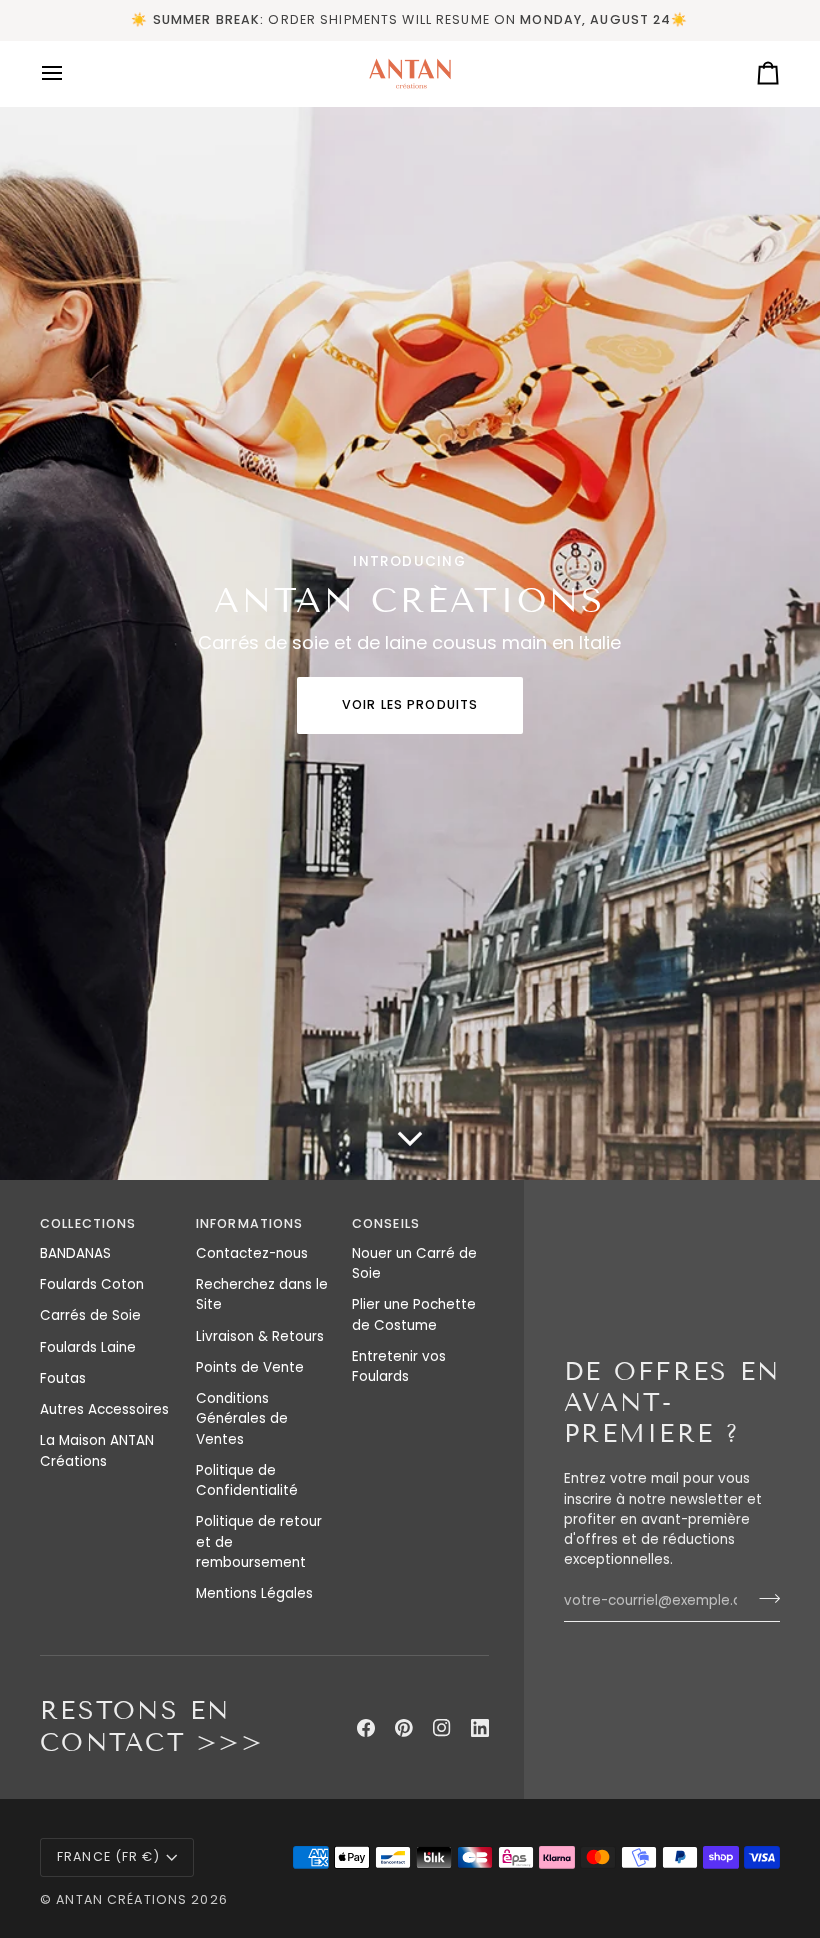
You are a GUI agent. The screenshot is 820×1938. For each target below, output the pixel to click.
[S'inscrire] (763, 1599)
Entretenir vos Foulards (399, 1366)
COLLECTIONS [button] (88, 1223)
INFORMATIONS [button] (250, 1223)
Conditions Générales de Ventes (242, 1419)
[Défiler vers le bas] (410, 1150)
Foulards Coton (92, 1284)
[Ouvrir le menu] (70, 73)
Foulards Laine (88, 1347)
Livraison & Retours (260, 1336)
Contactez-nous (252, 1253)
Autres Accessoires (104, 1409)
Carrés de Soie (90, 1315)
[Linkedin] (480, 1728)
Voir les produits (410, 704)
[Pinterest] (404, 1728)
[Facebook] (366, 1728)
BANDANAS (75, 1253)
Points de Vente (250, 1367)
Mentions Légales (254, 1593)
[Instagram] (442, 1728)
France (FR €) (108, 1856)
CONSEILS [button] (386, 1223)
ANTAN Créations (121, 1899)
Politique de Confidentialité (247, 1480)
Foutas (63, 1378)
